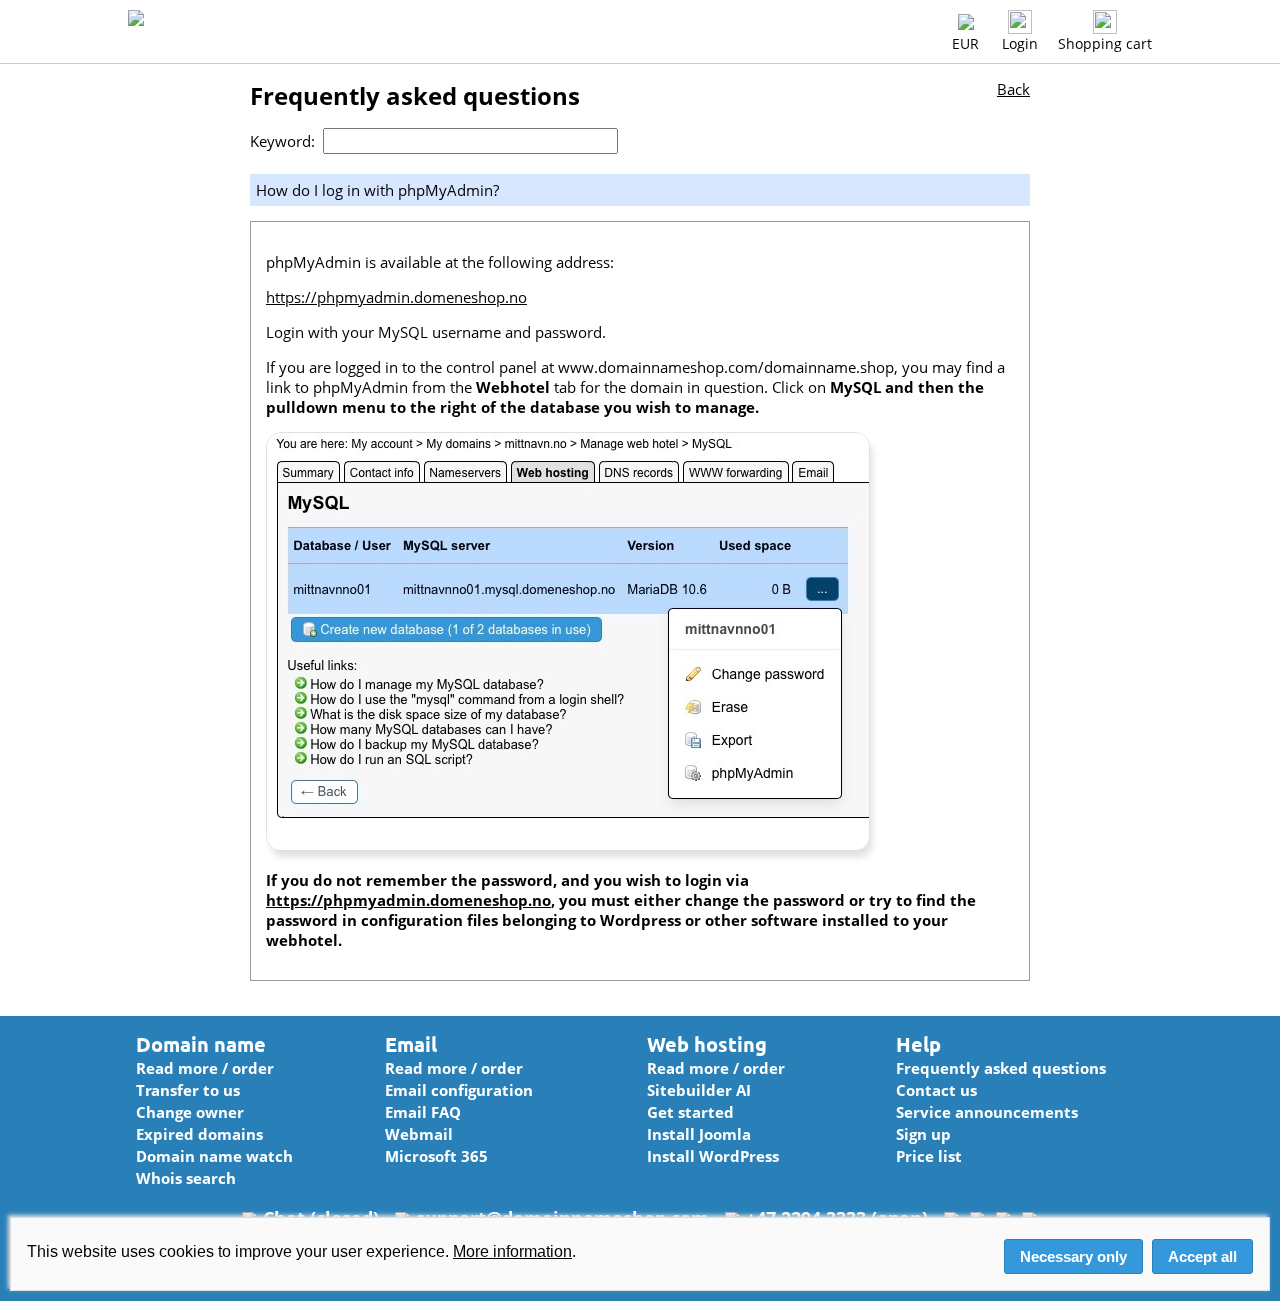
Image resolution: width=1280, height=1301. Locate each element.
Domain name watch (214, 1156)
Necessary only (1073, 1256)
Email (411, 1044)
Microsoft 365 (436, 1156)
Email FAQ (423, 1112)
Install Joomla (699, 1134)
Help (918, 1044)
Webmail (419, 1134)
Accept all (1202, 1256)
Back (1013, 89)
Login (1020, 43)
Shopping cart (1105, 43)
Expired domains (199, 1134)
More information (512, 1251)
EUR (965, 43)
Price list (929, 1156)
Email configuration (459, 1090)
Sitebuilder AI (699, 1090)
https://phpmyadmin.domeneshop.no (396, 297)
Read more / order (205, 1068)
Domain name (201, 1044)
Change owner (190, 1112)
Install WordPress (713, 1156)
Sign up (923, 1134)
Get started (690, 1112)
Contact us (936, 1090)
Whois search (186, 1178)
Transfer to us (188, 1090)
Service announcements (987, 1112)
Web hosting (707, 1044)
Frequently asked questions (1001, 1068)
